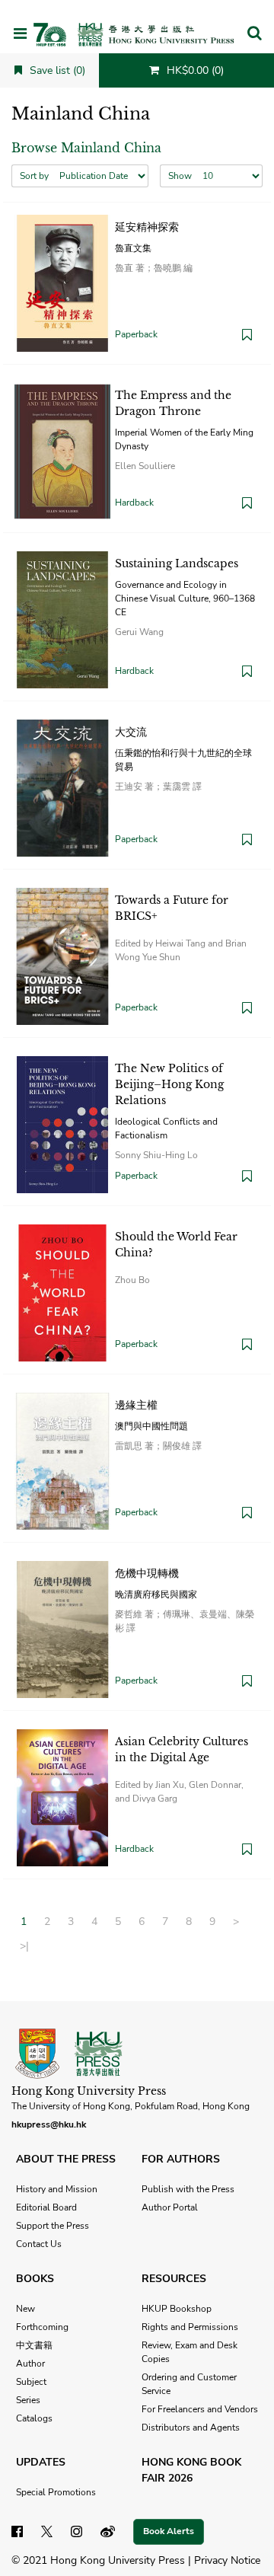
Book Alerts (169, 2531)
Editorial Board (46, 2207)
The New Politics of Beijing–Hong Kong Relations (169, 1084)
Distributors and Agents (191, 2428)
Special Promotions (56, 2492)
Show (180, 176)
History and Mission (57, 2189)
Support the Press (53, 2226)
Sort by (34, 176)
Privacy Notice (227, 2560)
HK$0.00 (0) (194, 70)
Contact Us (39, 2244)
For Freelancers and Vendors (200, 2409)
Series (28, 2400)
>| (24, 1946)
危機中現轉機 (147, 1573)
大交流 (131, 732)
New (25, 2309)
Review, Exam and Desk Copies (190, 2352)
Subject (31, 2382)
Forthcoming (42, 2327)
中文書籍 (34, 2345)
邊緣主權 (136, 1405)
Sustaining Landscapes (177, 563)
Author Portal (170, 2207)
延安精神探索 (147, 227)
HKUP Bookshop (177, 2309)
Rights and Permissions (190, 2327)
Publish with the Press (188, 2189)
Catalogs (34, 2418)
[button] (254, 34)
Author (30, 2364)
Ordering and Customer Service (189, 2384)
